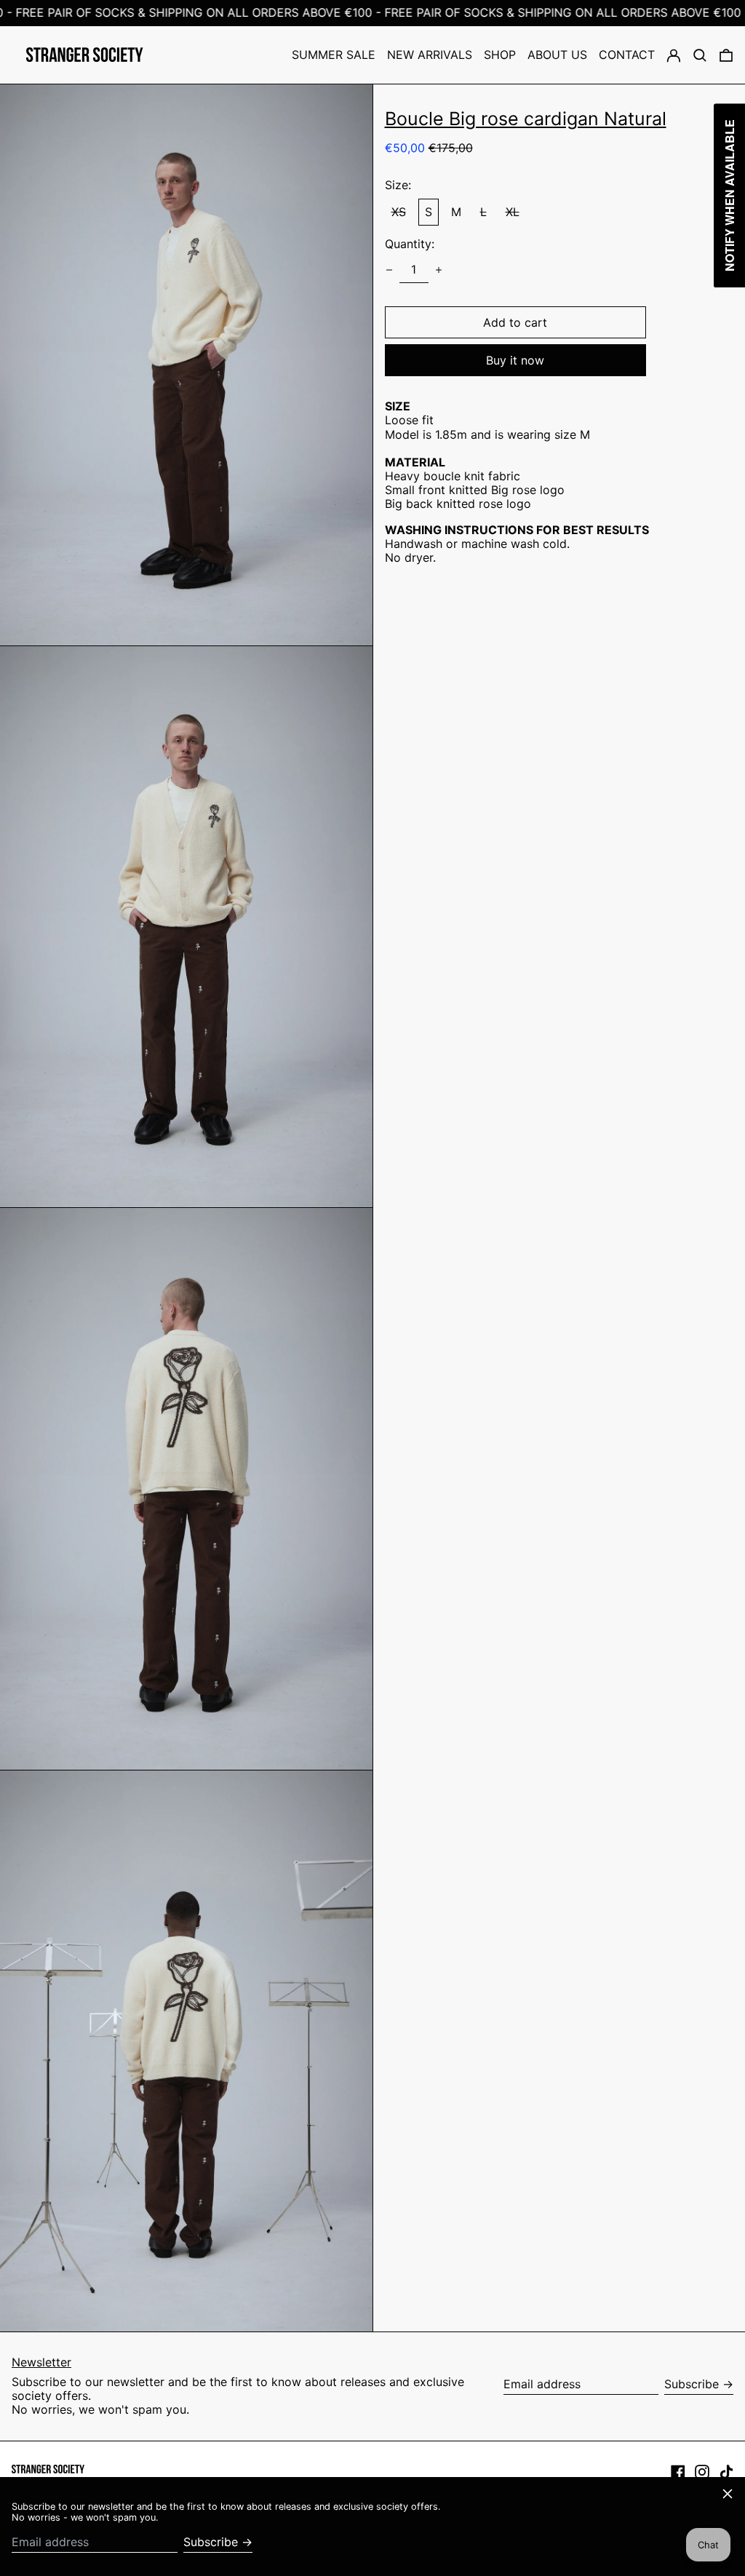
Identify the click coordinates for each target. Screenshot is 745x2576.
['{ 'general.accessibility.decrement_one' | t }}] (389, 270)
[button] (700, 55)
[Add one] (439, 270)
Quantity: (410, 244)
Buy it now (515, 360)
